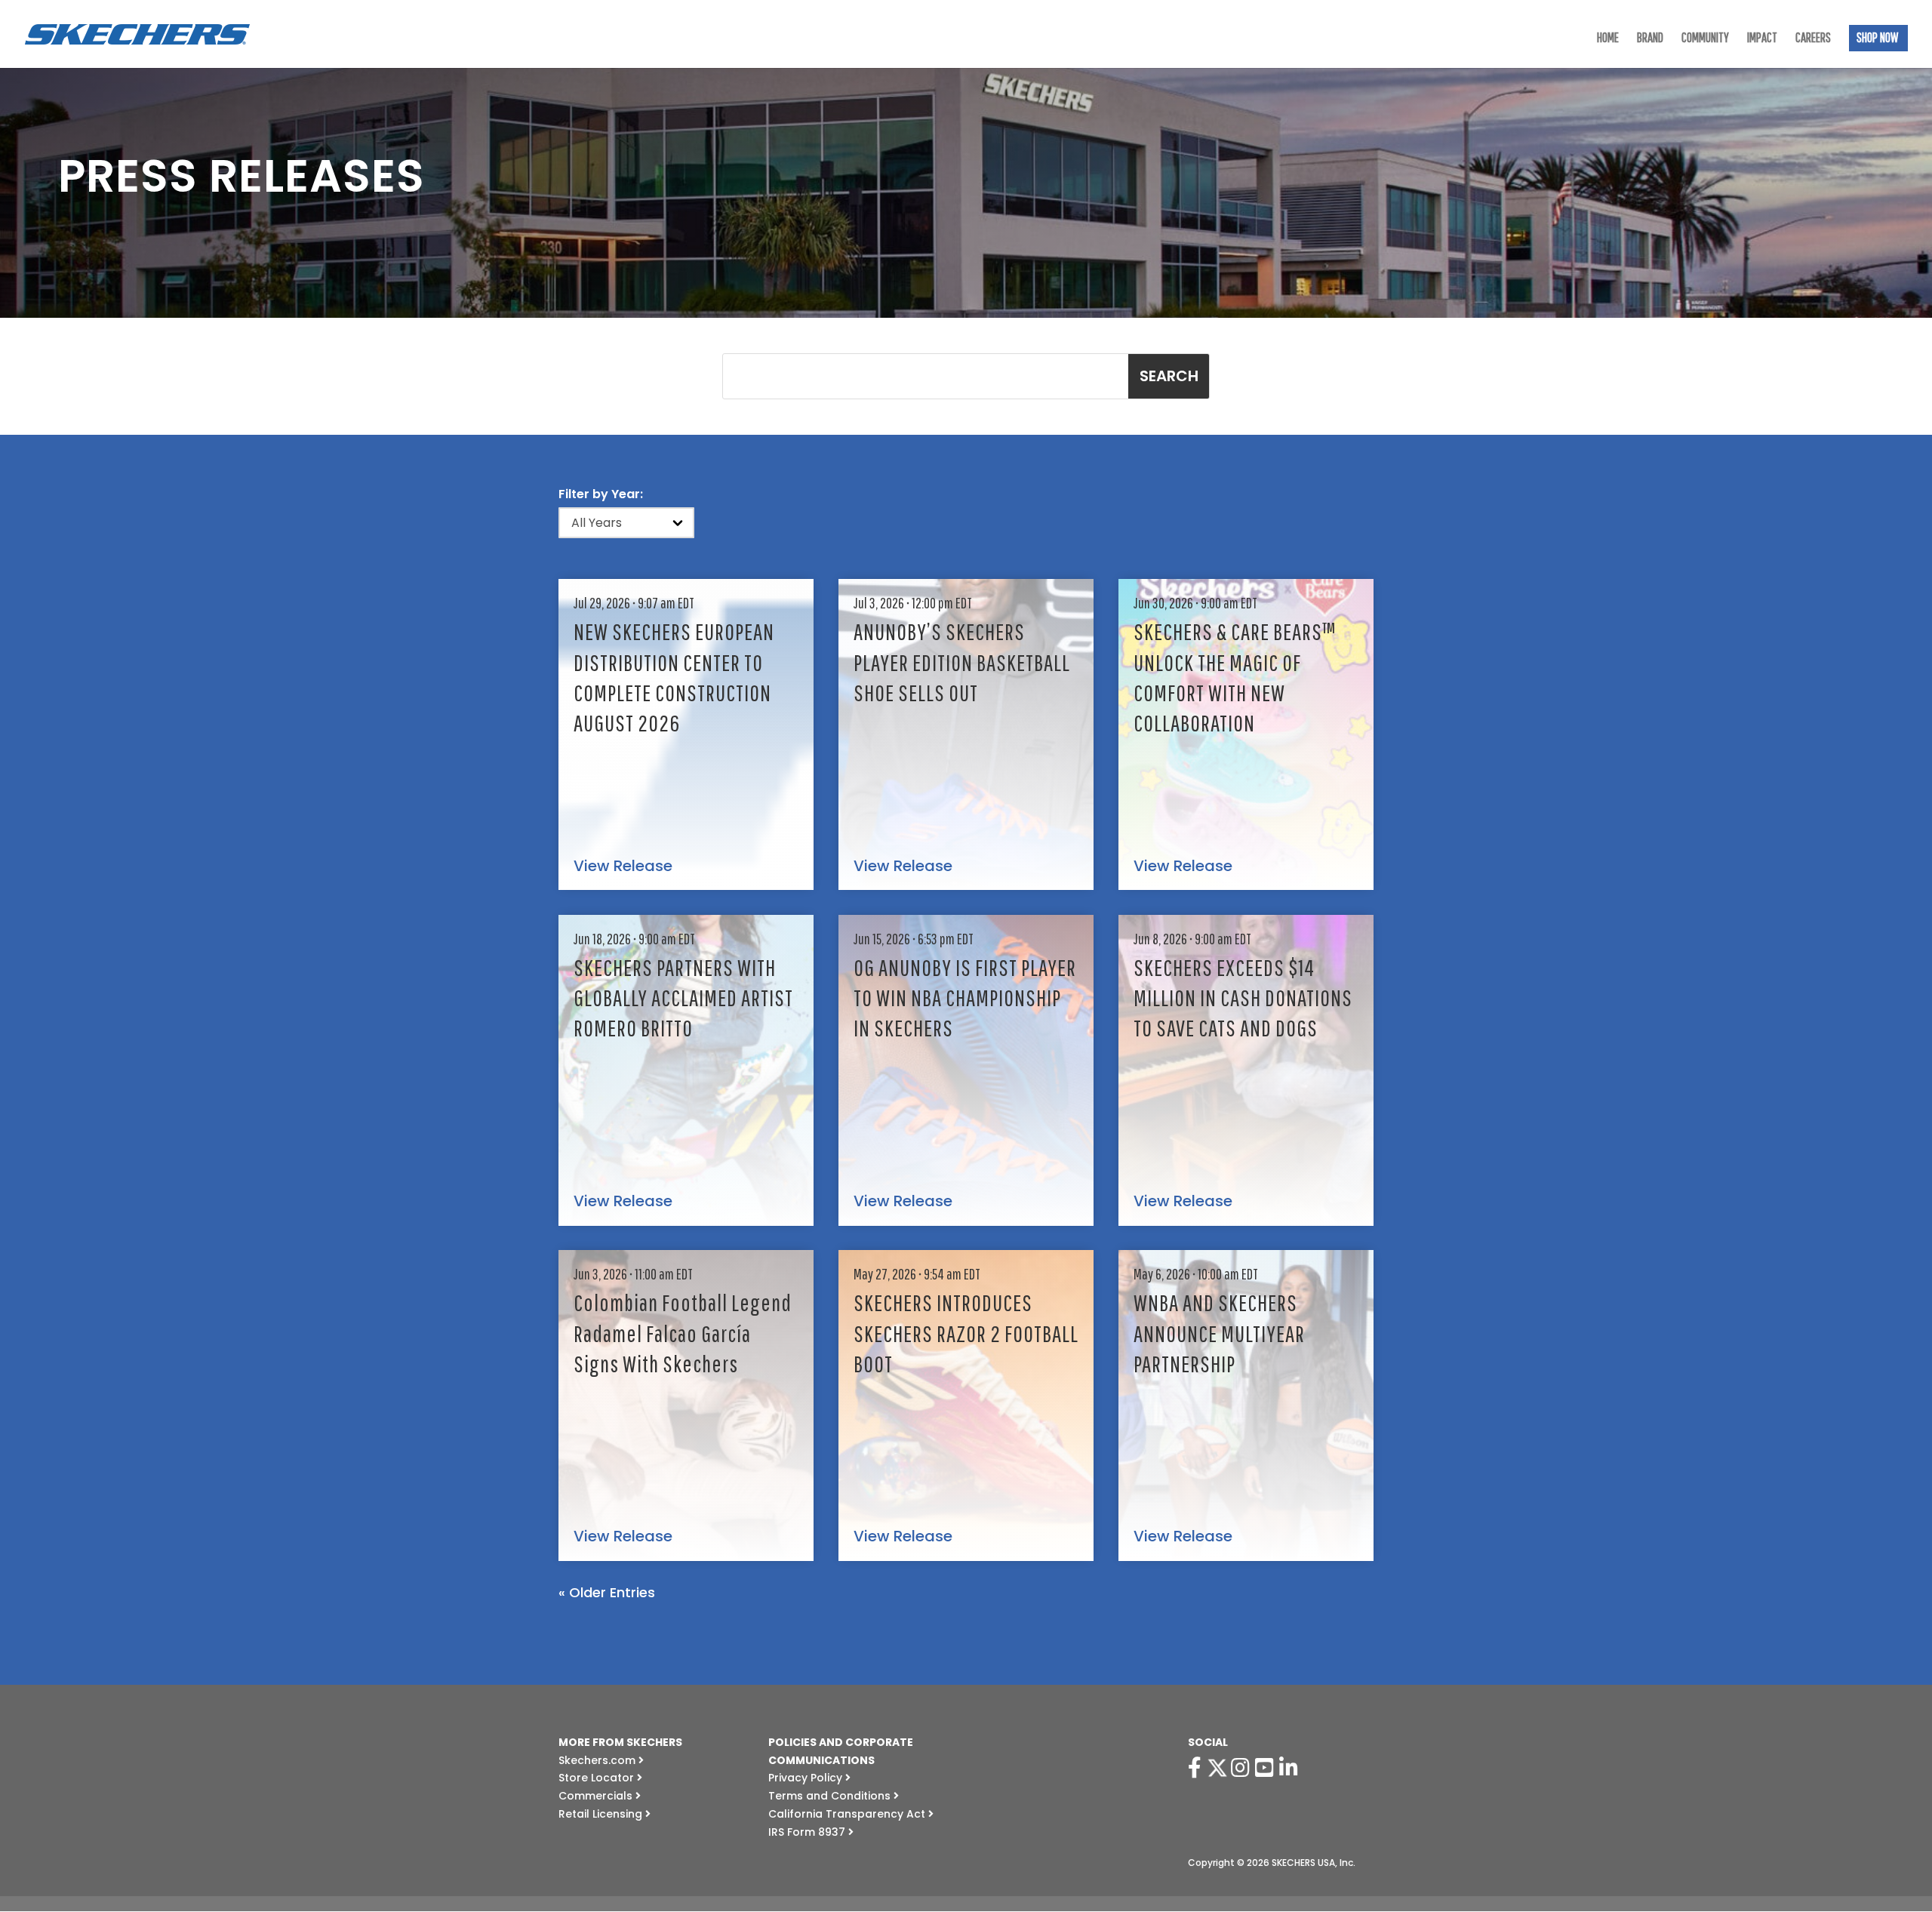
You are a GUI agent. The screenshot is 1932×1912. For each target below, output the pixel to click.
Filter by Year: (601, 494)
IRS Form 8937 (808, 1832)
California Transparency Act (848, 1814)
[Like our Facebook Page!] (1197, 1768)
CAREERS (1813, 39)
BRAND (1650, 39)
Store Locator (598, 1778)
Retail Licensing (602, 1814)
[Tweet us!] (1217, 1768)
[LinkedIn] (1291, 1768)
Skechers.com (598, 1760)
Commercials (597, 1796)
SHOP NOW (1877, 39)
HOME (1608, 39)
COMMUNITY (1705, 39)
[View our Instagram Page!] (1243, 1768)
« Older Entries (607, 1592)
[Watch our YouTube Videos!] (1267, 1768)
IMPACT (1762, 39)
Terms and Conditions (831, 1796)
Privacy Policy (807, 1778)
